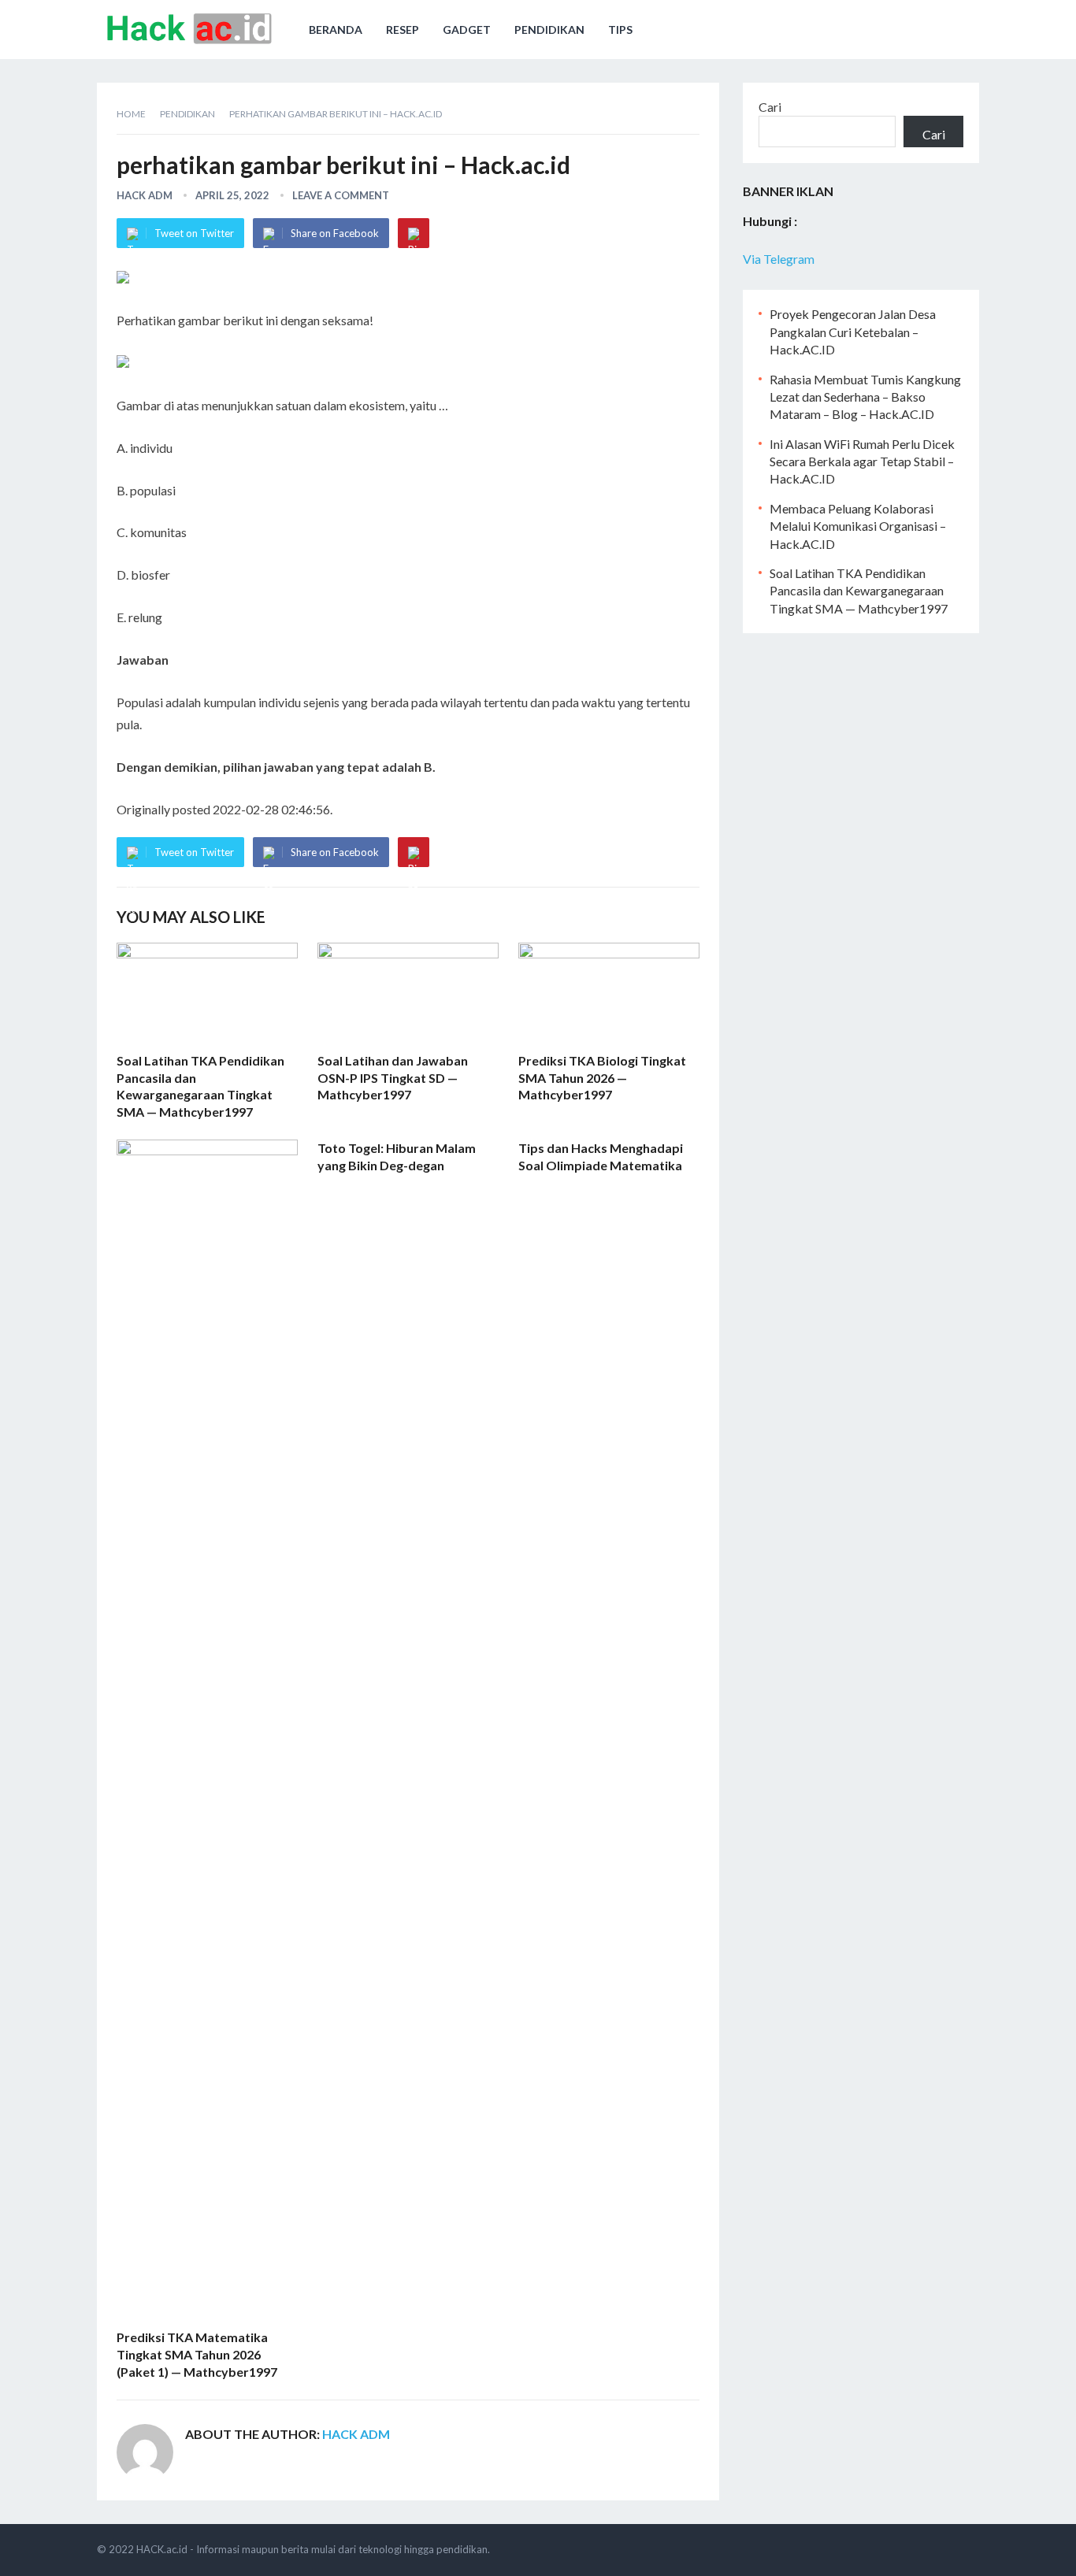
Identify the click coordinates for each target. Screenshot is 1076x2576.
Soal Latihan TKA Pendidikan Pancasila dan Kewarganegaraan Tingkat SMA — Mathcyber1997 (859, 591)
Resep (403, 30)
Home (131, 114)
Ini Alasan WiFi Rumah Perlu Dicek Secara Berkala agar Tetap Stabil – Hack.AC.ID (862, 461)
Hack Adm (145, 195)
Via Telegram (779, 259)
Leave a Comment (341, 195)
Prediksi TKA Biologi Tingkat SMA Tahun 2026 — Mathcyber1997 (602, 1077)
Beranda (336, 30)
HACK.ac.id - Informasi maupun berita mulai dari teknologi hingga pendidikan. (313, 2549)
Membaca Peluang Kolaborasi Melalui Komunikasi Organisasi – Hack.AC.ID (858, 526)
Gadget (467, 30)
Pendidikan (549, 30)
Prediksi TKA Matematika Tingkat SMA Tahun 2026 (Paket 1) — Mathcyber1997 (197, 2354)
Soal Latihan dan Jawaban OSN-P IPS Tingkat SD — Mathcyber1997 (393, 1077)
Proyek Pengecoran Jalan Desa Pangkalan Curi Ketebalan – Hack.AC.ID (853, 332)
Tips (620, 30)
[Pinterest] (414, 233)
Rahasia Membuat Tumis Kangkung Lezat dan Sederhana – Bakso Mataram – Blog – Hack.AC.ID (865, 397)
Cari (770, 107)
